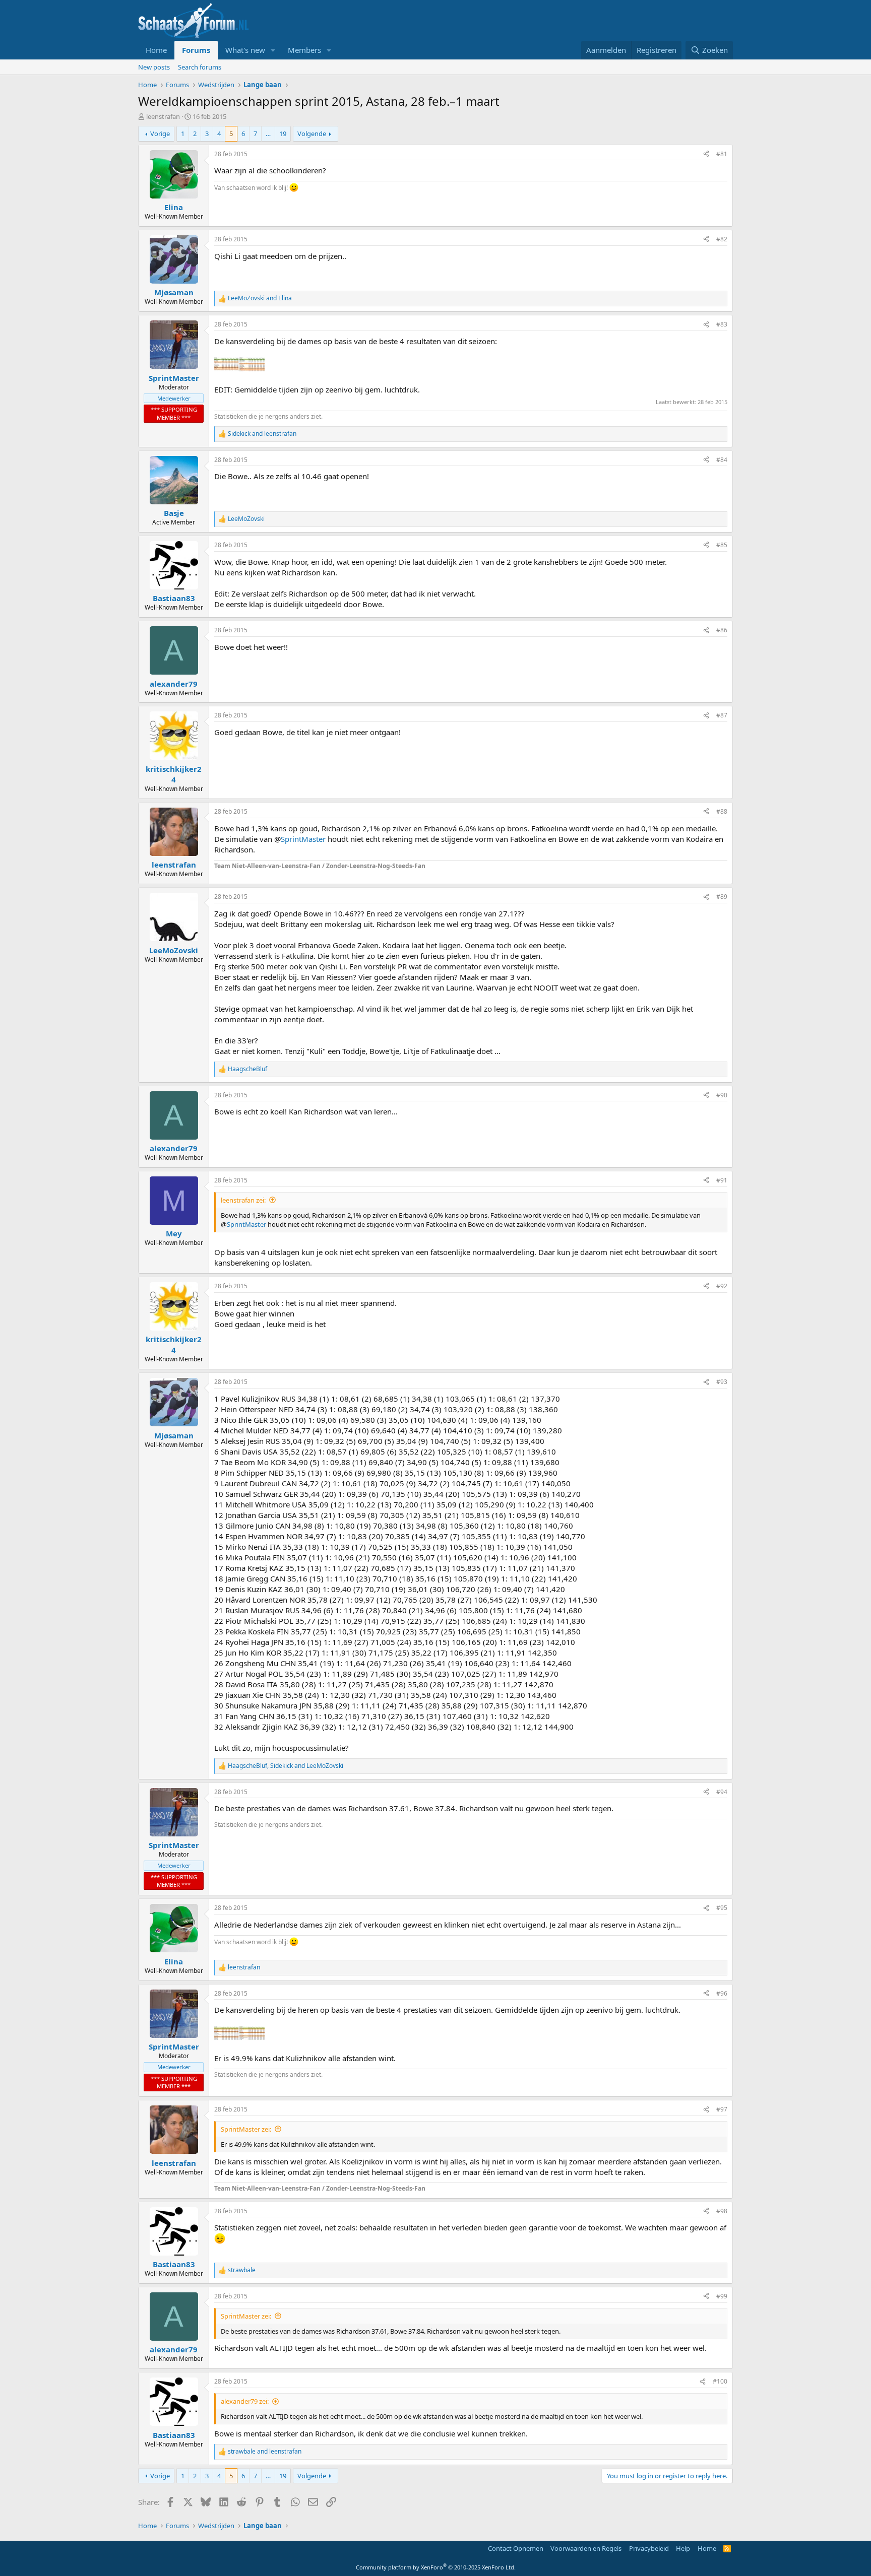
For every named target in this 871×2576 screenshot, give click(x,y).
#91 (722, 1180)
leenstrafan (163, 116)
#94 (722, 1792)
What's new (245, 50)
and (260, 298)
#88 (722, 811)
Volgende (312, 134)
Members (304, 50)
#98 (722, 2211)
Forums (196, 50)
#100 (720, 2381)
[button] (273, 50)
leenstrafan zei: (243, 1200)
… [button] (268, 134)
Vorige (160, 134)
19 (283, 134)
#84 (722, 460)
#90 (722, 1095)
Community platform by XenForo (436, 2567)
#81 (722, 154)
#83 (722, 324)
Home (156, 50)
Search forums (200, 67)
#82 (722, 239)
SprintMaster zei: (246, 2129)
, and (286, 1766)
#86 (722, 630)
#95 (722, 1908)
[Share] (706, 154)
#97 (722, 2109)
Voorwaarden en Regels (586, 2548)
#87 (722, 715)
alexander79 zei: (245, 2401)
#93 (722, 1382)
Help (683, 2548)
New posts (154, 67)
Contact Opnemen (516, 2548)
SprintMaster (303, 839)
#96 (722, 1993)
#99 (722, 2296)
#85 (722, 545)
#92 (722, 1286)
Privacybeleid (649, 2548)
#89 (722, 897)
